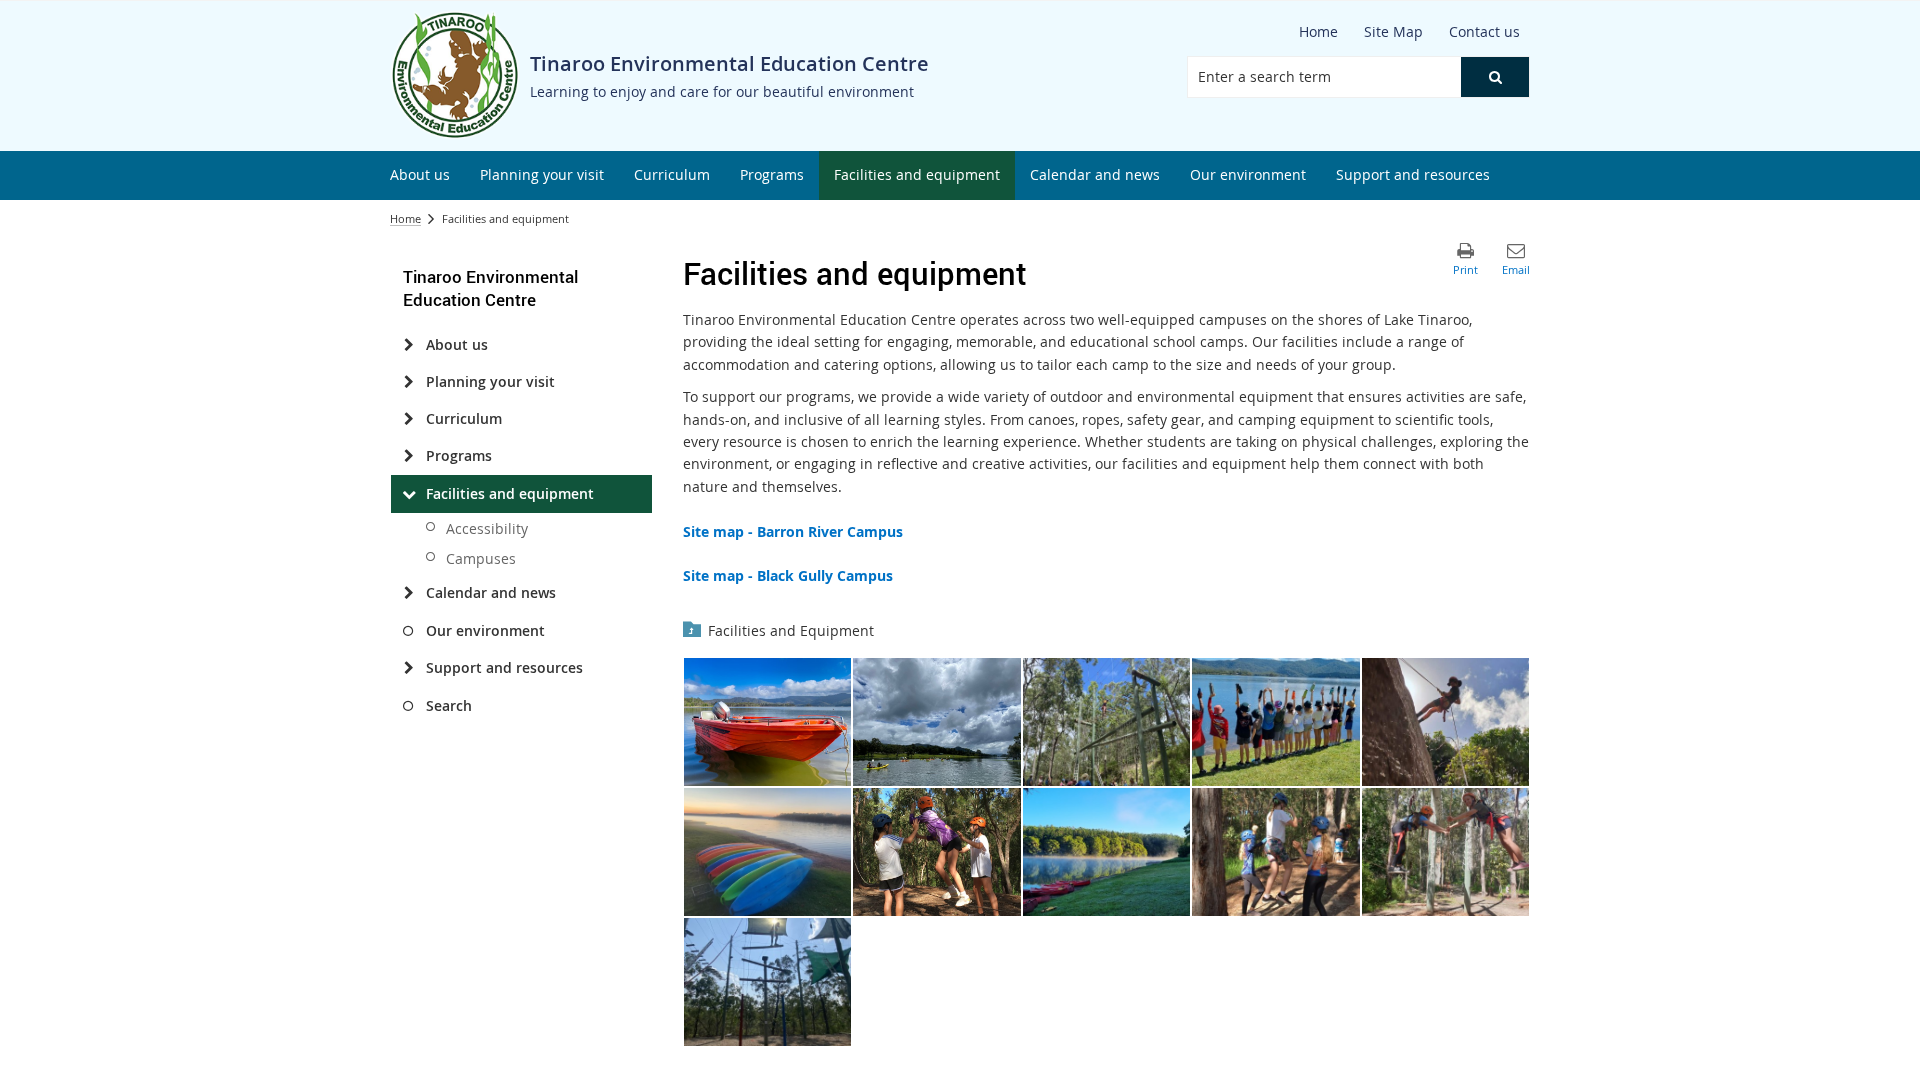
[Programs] (408, 456)
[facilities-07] (937, 852)
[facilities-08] (1107, 852)
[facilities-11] (768, 982)
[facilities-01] (768, 722)
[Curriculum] (408, 419)
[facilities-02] (937, 722)
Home (405, 218)
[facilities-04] (1276, 722)
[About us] (408, 345)
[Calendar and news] (408, 593)
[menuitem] (420, 175)
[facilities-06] (768, 852)
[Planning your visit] (408, 382)
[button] (1495, 77)
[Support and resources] (408, 668)
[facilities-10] (1446, 852)
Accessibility (487, 528)
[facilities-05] (1446, 722)
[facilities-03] (1107, 722)
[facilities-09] (1276, 852)
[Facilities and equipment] (408, 494)
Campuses (481, 558)
